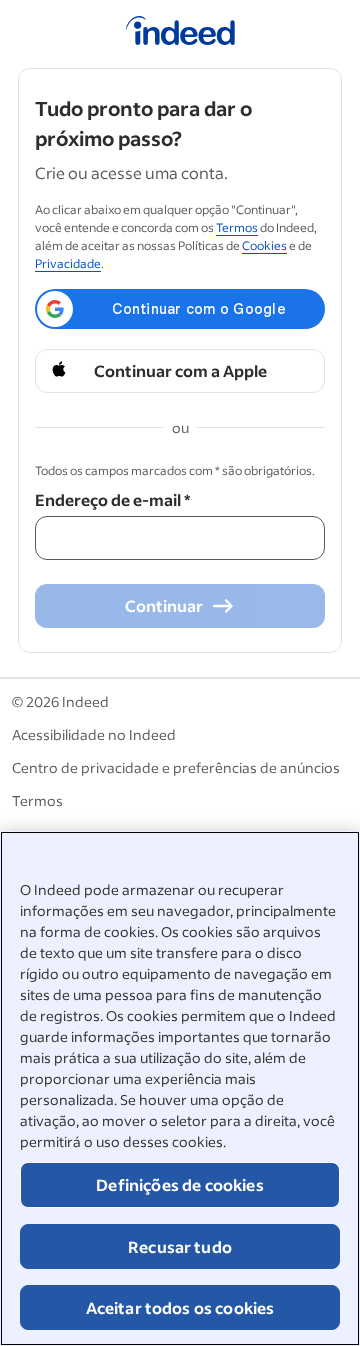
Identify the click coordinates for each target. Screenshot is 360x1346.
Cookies (264, 245)
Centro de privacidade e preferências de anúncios (176, 767)
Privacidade (68, 263)
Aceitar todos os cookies (180, 1307)
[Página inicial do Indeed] (180, 34)
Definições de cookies (179, 1184)
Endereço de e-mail (112, 499)
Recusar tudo (180, 1246)
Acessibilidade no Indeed (94, 734)
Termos (237, 227)
